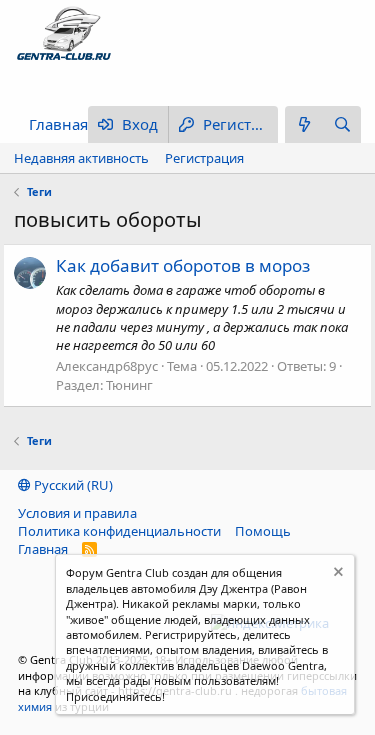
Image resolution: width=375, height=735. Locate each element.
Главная (58, 124)
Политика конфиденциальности (119, 531)
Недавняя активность (81, 158)
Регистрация (204, 158)
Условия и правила (77, 513)
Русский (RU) (72, 485)
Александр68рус (107, 366)
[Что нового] (304, 124)
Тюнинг (129, 385)
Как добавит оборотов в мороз (183, 265)
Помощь (263, 531)
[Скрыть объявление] (336, 574)
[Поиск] (342, 124)
